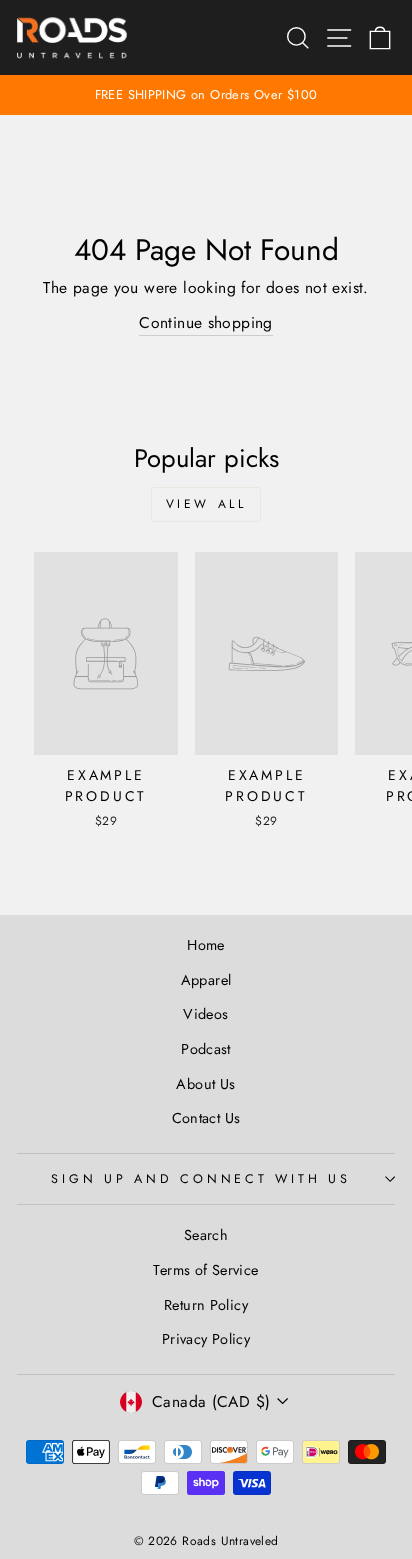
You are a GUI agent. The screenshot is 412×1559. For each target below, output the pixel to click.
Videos (205, 1014)
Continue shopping (206, 322)
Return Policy (206, 1305)
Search (206, 1235)
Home (206, 945)
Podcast (206, 1049)
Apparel (206, 980)
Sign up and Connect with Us (200, 1179)
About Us (205, 1084)
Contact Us (206, 1118)
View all (206, 504)
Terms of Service (205, 1270)
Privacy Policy (206, 1339)
